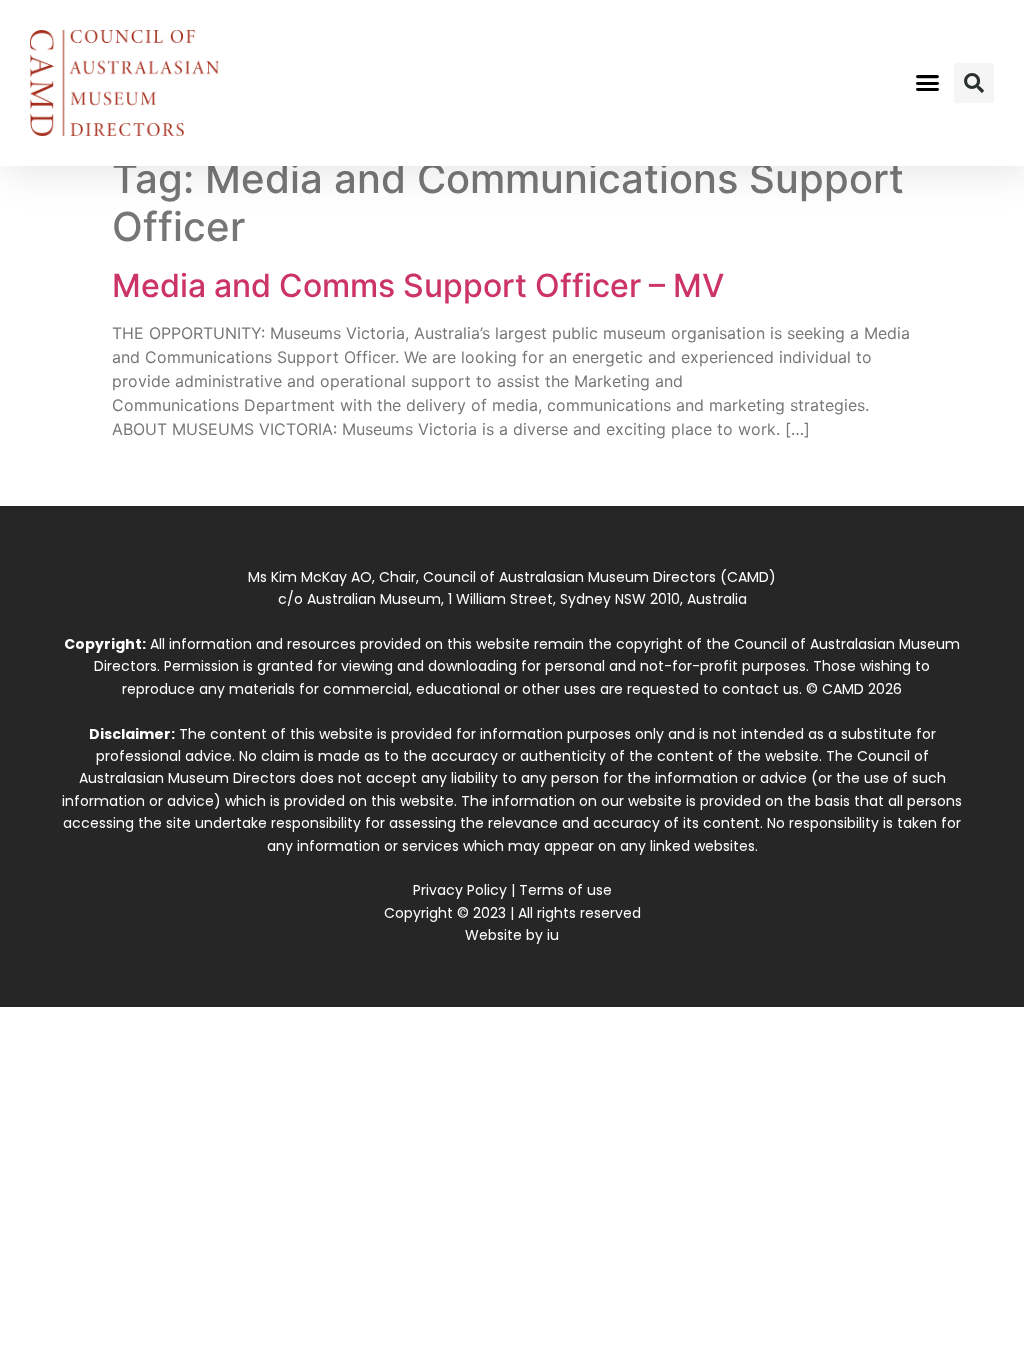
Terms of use (565, 890)
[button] (927, 83)
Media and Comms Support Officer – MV (418, 285)
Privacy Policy (460, 890)
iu (553, 935)
